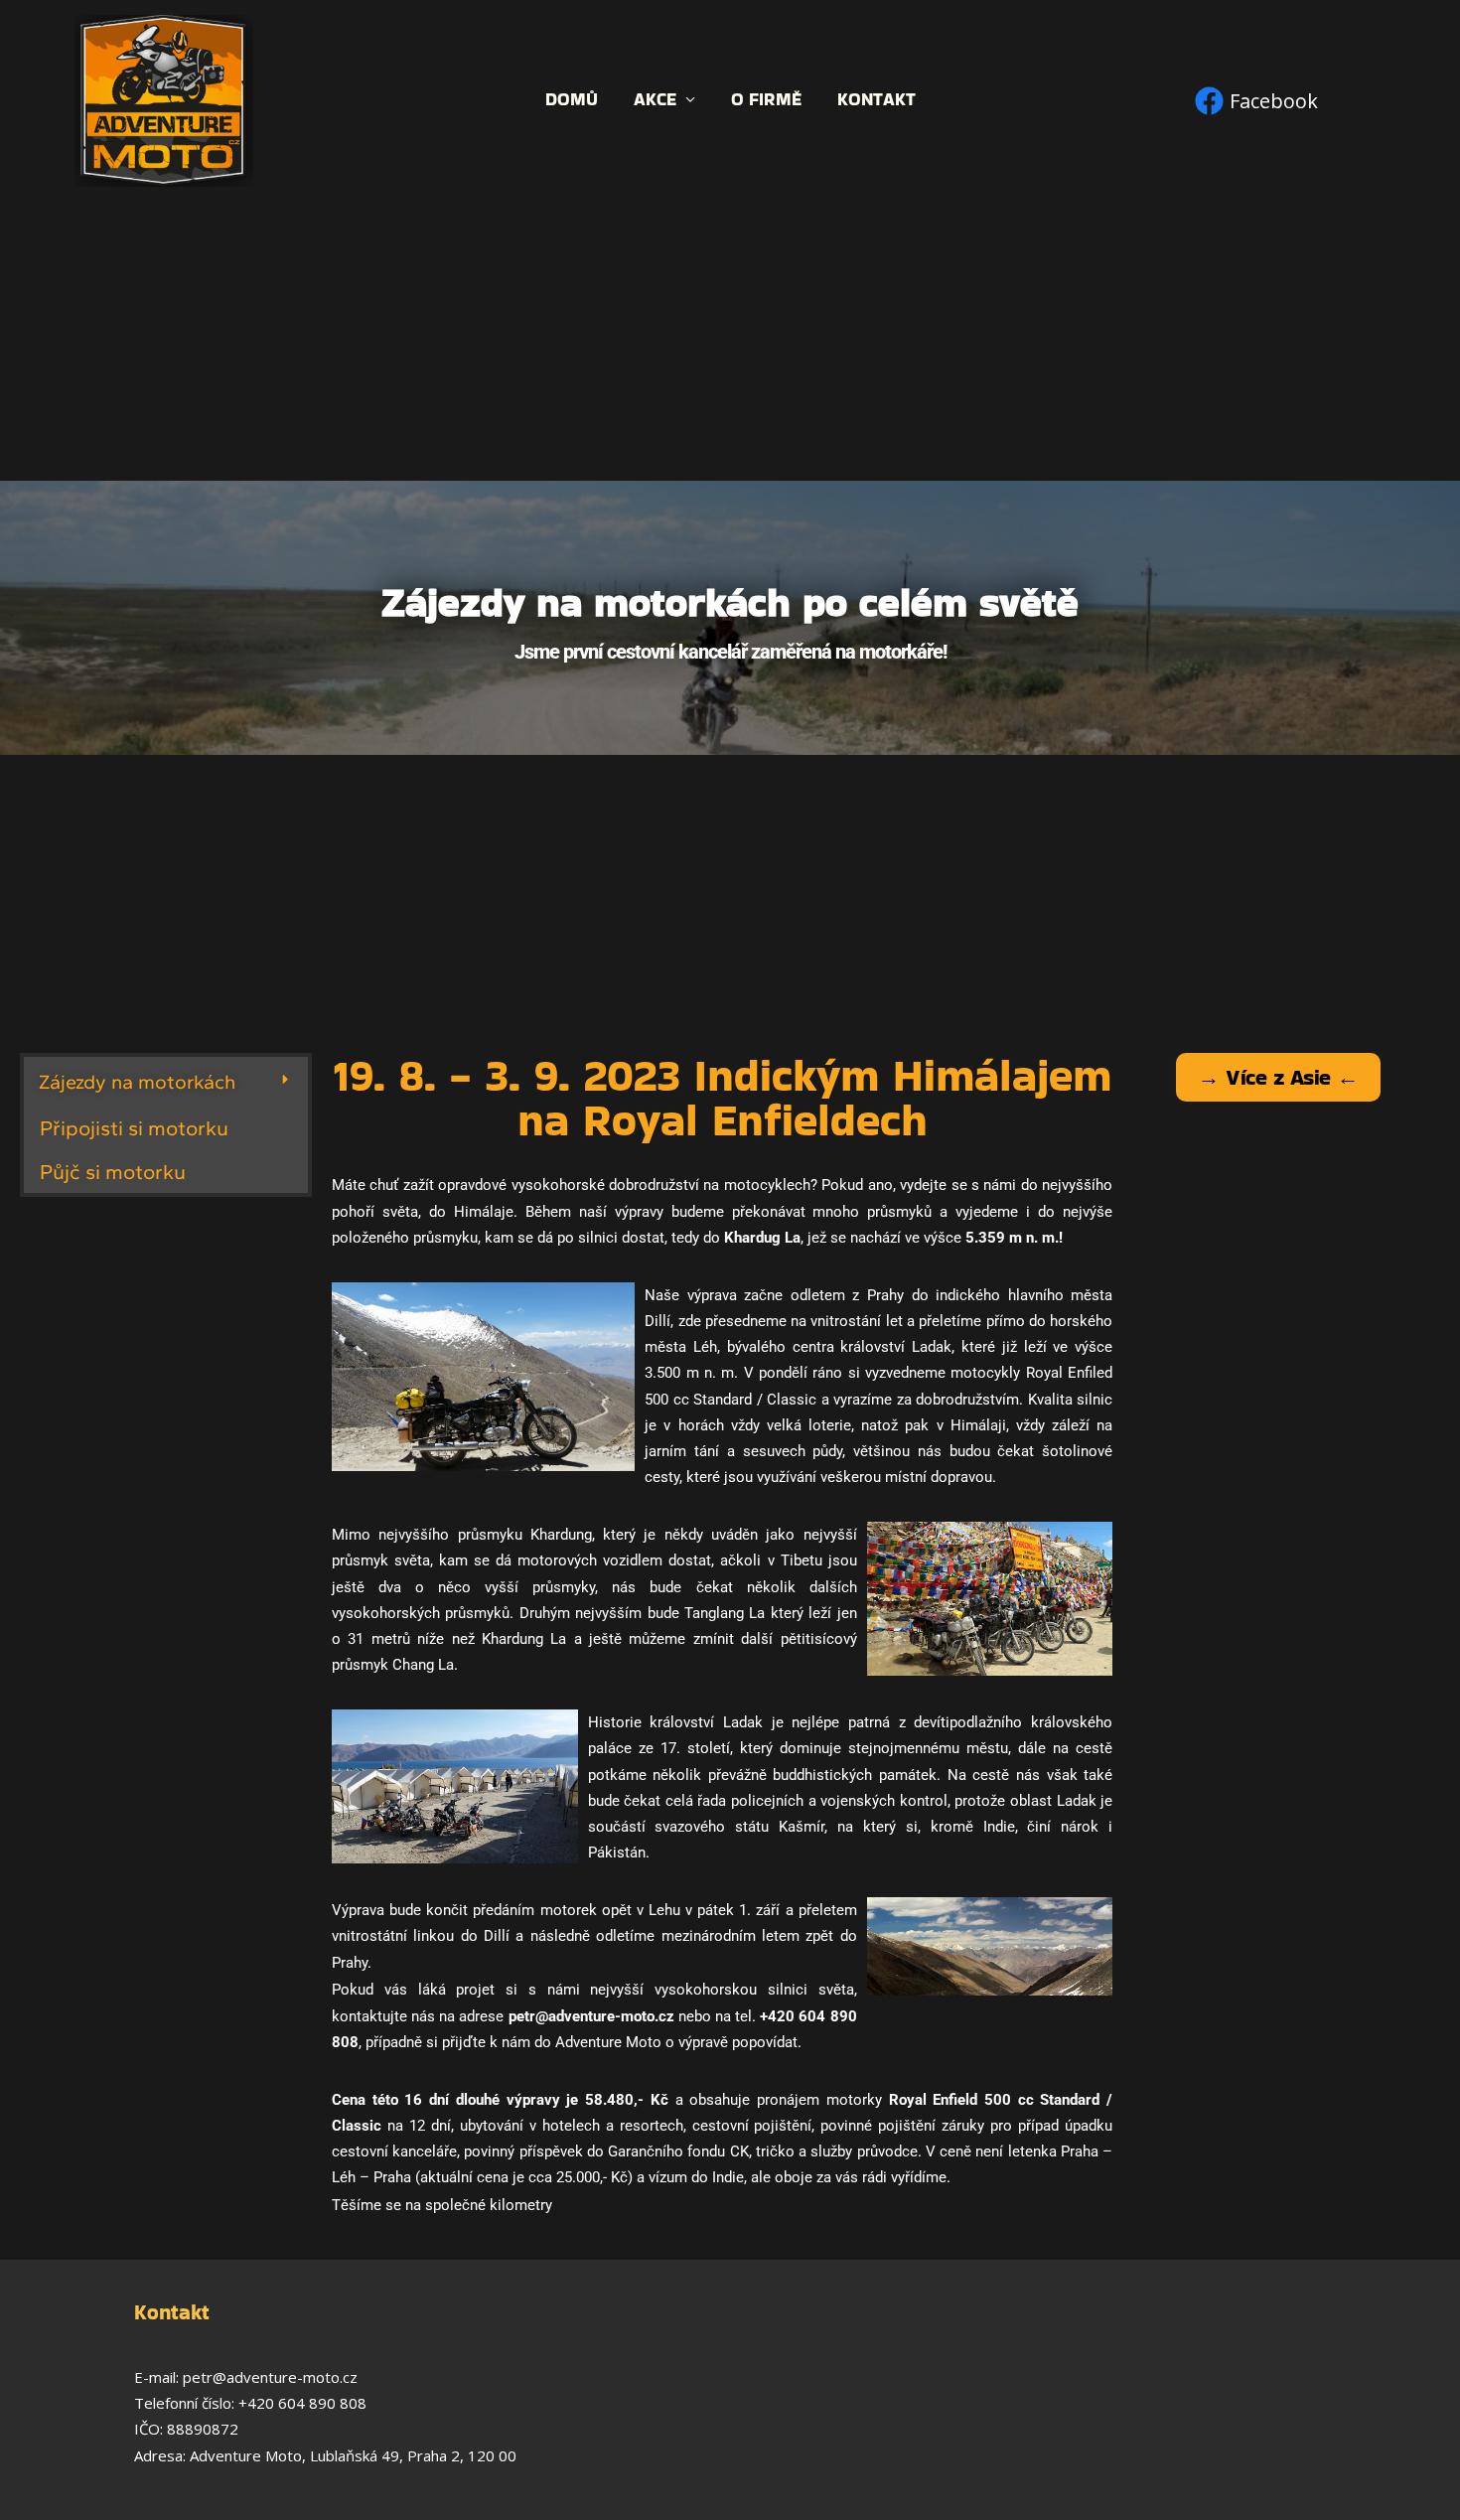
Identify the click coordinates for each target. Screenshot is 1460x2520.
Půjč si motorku (113, 1172)
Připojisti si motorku (134, 1128)
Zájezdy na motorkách (137, 1082)
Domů (572, 100)
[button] (166, 1082)
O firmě (766, 100)
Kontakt (876, 100)
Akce (655, 100)
